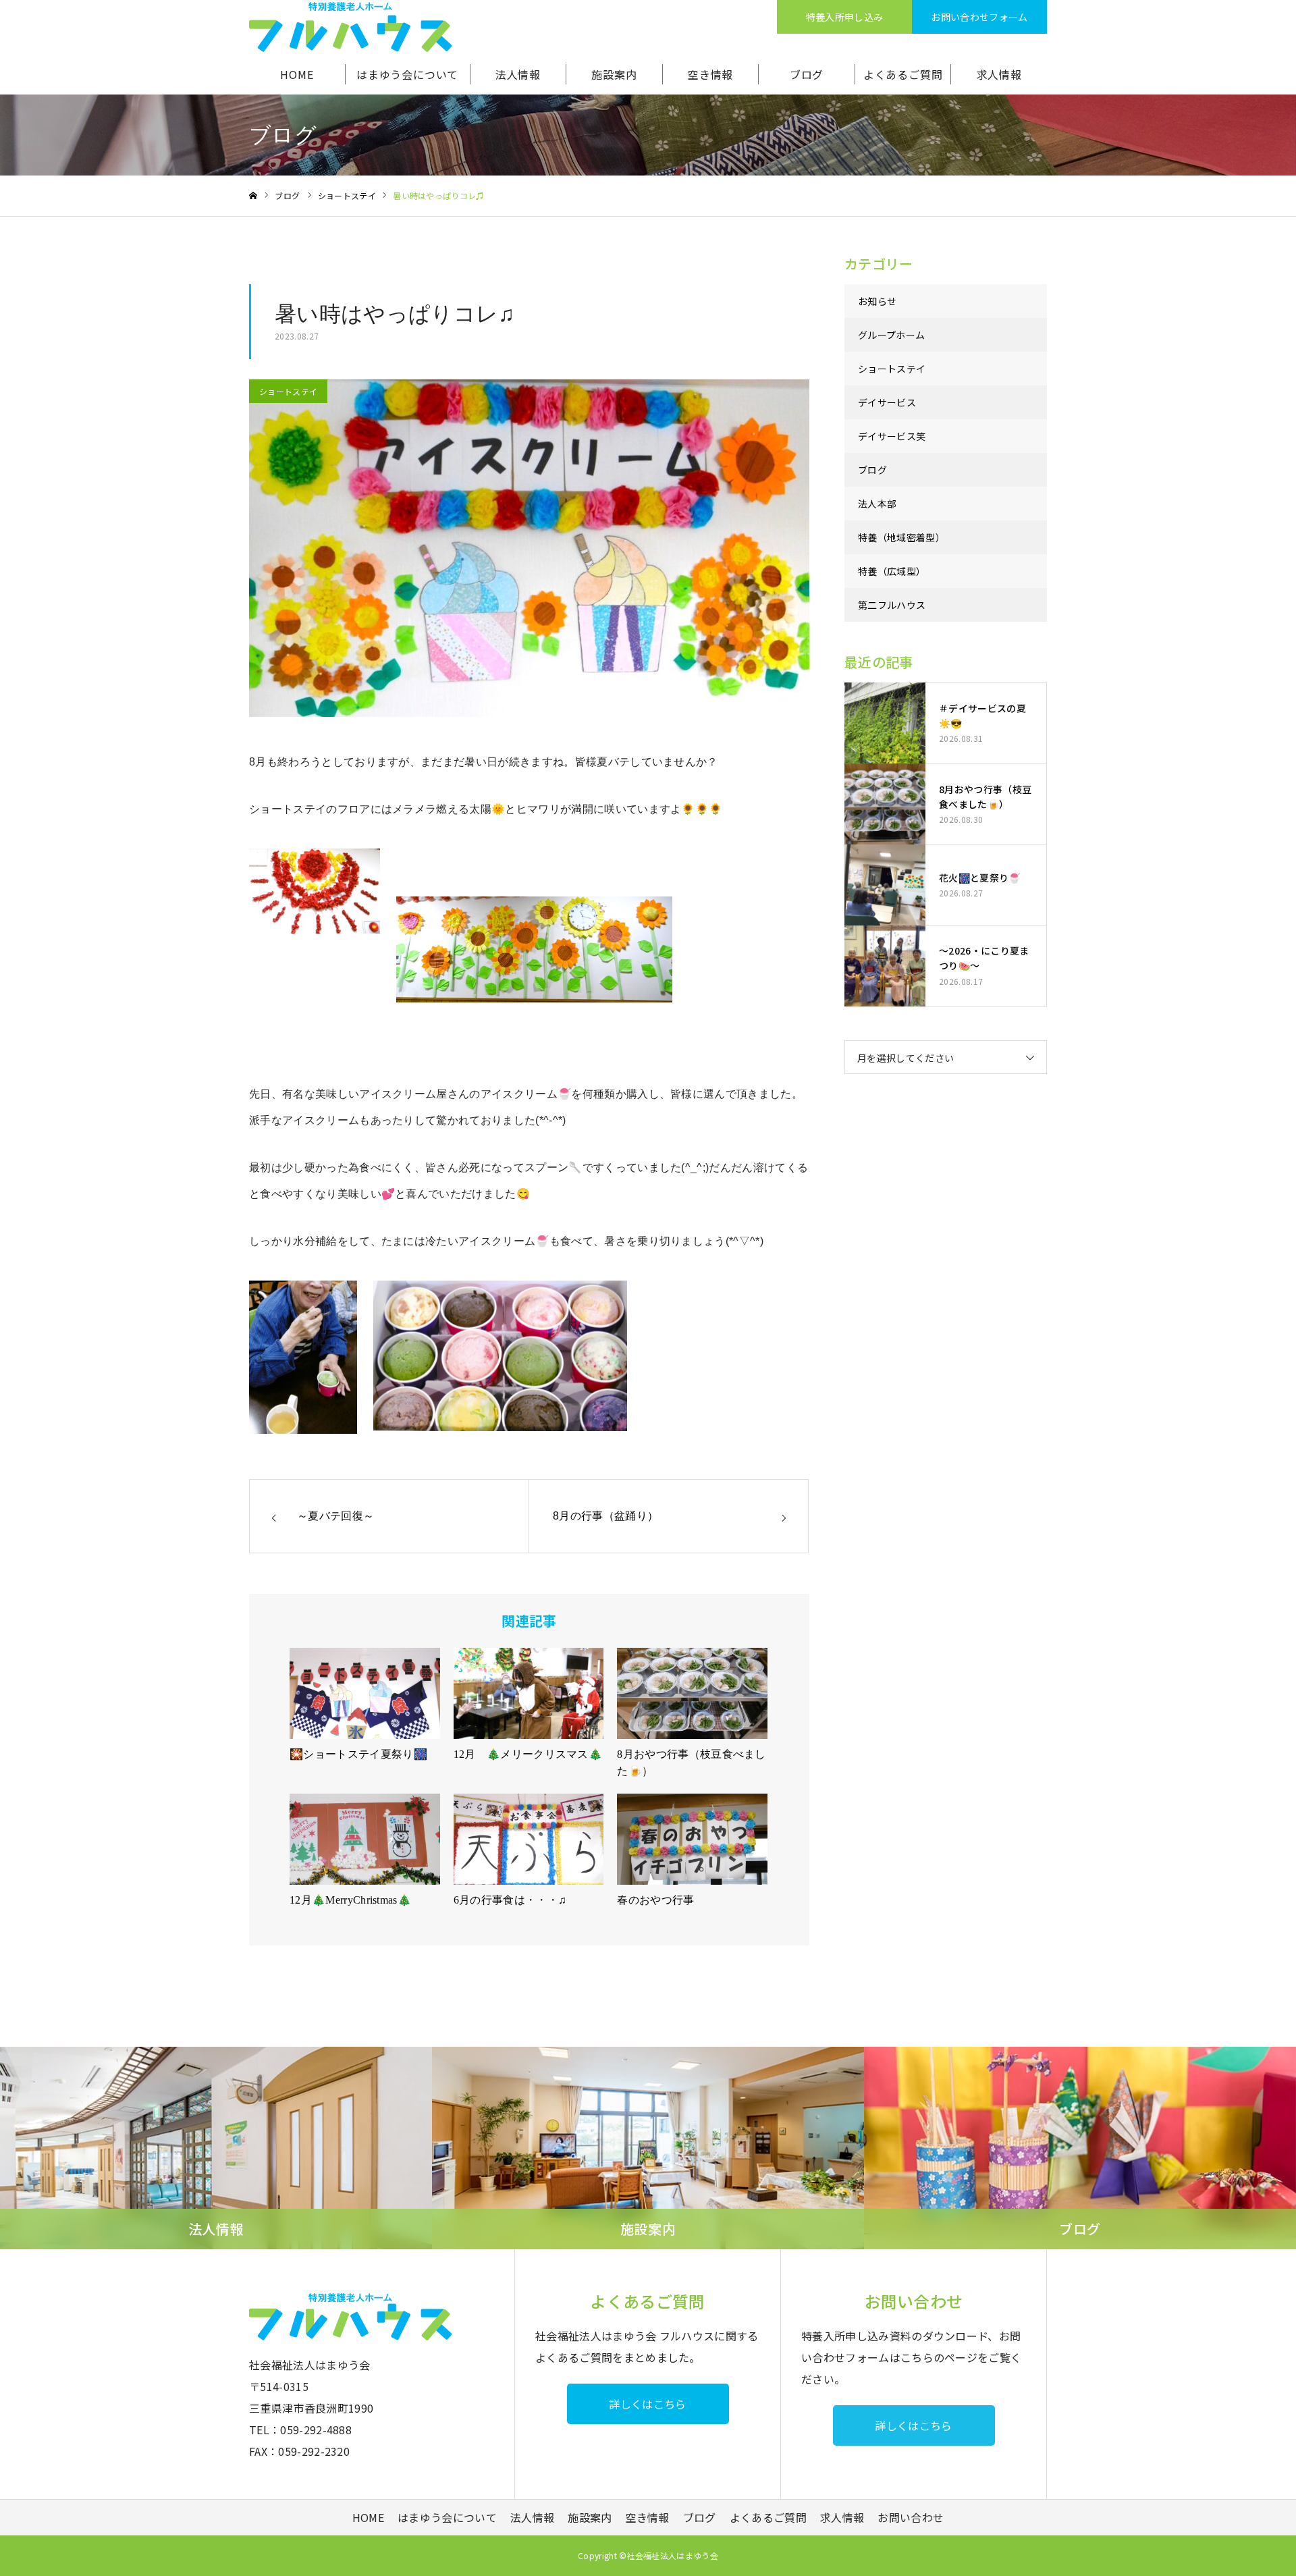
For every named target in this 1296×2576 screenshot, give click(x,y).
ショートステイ (288, 391)
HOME (297, 74)
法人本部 (877, 504)
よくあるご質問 (903, 74)
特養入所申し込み (845, 17)
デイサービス (887, 402)
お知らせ (877, 301)
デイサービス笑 (892, 436)
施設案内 (614, 74)
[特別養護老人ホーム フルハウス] (350, 27)
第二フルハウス (892, 605)
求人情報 (999, 74)
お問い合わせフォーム (979, 17)
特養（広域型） (892, 571)
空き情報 (710, 74)
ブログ (807, 74)
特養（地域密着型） (901, 537)
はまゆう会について (407, 74)
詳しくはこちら (647, 2404)
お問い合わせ (911, 2517)
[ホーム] (253, 196)
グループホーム (891, 335)
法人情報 (518, 74)
